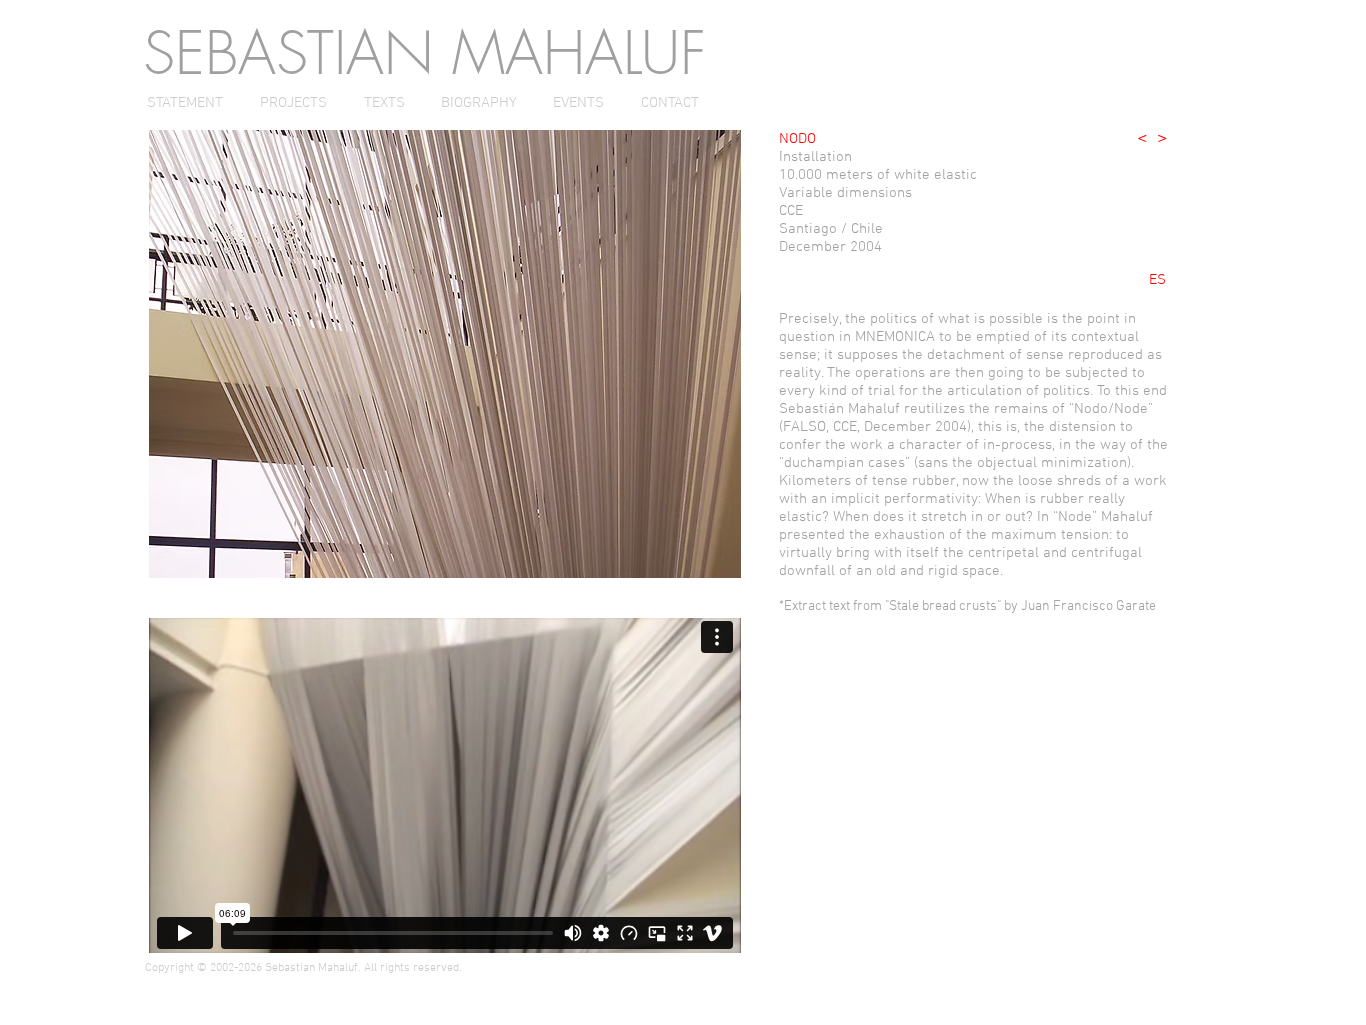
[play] (692, 560)
